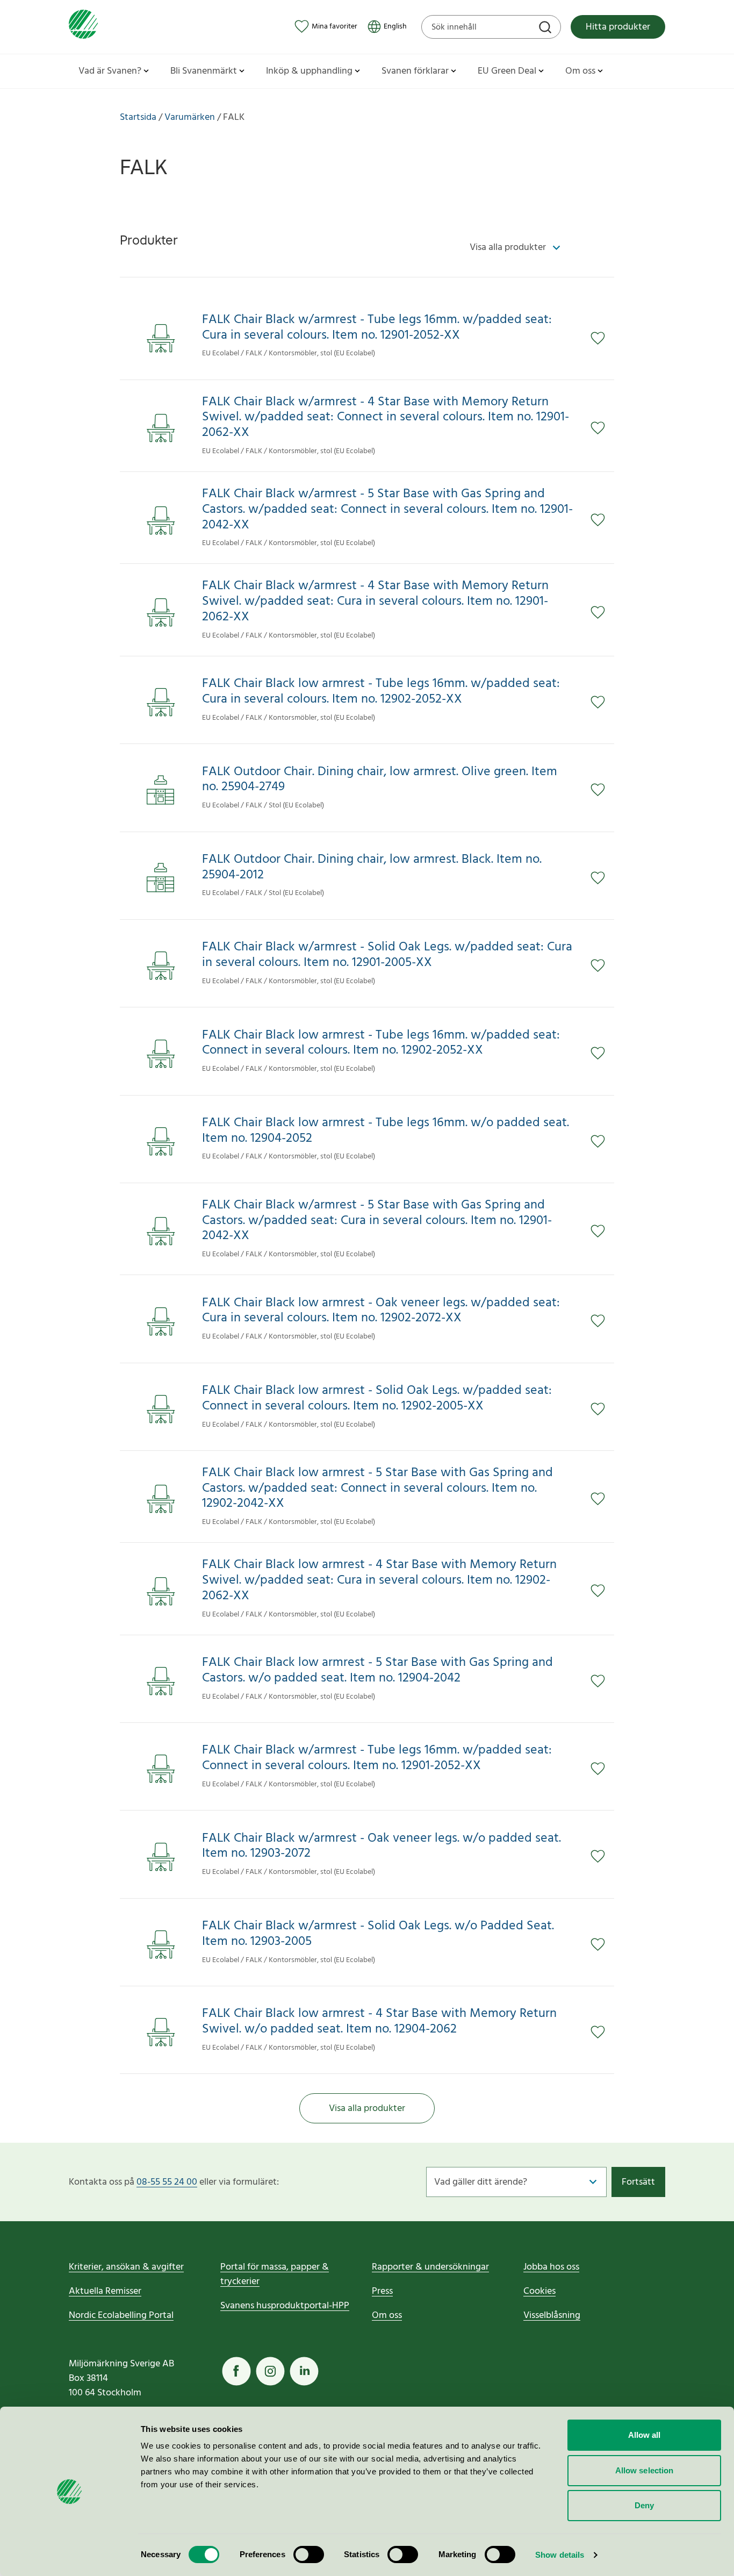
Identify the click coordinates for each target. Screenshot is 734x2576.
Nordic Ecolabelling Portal (121, 2316)
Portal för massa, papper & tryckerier (275, 2274)
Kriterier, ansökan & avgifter (126, 2267)
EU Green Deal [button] (507, 71)
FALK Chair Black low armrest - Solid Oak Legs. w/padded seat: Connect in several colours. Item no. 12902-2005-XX (377, 1399)
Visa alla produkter (367, 2109)
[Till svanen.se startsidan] (83, 27)
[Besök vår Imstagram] (270, 2371)
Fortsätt (638, 2182)
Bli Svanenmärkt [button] (204, 71)
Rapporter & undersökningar (430, 2267)
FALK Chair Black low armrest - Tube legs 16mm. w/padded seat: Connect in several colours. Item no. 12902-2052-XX (381, 1043)
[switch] (309, 2554)
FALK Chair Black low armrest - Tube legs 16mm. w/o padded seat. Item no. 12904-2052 (386, 1131)
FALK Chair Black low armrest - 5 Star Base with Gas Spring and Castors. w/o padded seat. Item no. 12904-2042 (377, 1671)
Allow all (645, 2435)
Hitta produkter (618, 27)
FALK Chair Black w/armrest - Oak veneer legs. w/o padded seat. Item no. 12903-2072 (382, 1847)
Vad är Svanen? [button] (110, 71)
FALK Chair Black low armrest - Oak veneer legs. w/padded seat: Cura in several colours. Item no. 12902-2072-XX (381, 1311)
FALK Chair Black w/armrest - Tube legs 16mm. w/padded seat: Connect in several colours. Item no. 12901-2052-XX (377, 1758)
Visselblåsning (552, 2316)
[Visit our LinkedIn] (304, 2371)
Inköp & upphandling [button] (309, 71)
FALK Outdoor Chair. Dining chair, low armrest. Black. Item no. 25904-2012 (372, 868)
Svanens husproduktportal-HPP (285, 2306)
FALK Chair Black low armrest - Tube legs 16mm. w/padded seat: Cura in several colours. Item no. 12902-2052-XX (381, 692)
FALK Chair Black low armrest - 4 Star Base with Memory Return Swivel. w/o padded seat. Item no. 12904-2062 (379, 2022)
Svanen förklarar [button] (415, 71)
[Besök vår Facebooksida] (236, 2371)
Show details (560, 2555)
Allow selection (645, 2470)
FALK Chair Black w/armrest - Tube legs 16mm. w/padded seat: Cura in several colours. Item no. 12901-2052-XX (377, 328)
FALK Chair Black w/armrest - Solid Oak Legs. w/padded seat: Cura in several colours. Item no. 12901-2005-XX (387, 955)
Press (382, 2291)
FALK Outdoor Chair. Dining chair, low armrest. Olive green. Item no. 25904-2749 (380, 780)
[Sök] (546, 28)
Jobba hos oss (551, 2267)
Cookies (539, 2291)
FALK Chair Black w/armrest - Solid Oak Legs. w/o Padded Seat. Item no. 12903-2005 (378, 1934)
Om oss (387, 2316)
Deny (644, 2505)
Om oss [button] (580, 71)
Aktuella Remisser (105, 2291)
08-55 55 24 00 (167, 2182)
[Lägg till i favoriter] (602, 338)
